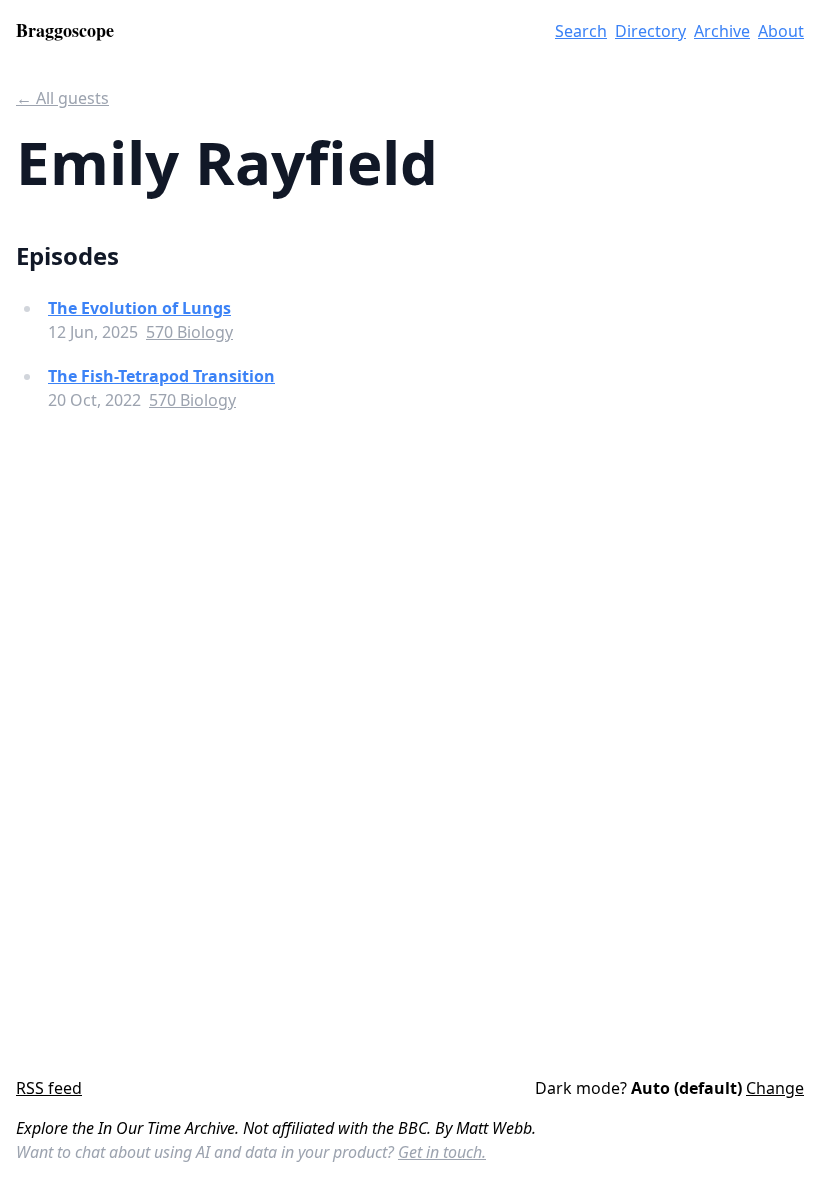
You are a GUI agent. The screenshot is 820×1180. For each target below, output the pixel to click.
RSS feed (49, 1088)
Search (581, 31)
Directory (650, 31)
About (781, 31)
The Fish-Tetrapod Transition (161, 376)
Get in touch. (442, 1152)
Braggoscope (65, 30)
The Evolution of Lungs (139, 308)
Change (775, 1088)
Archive (722, 31)
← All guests (62, 98)
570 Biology (189, 332)
